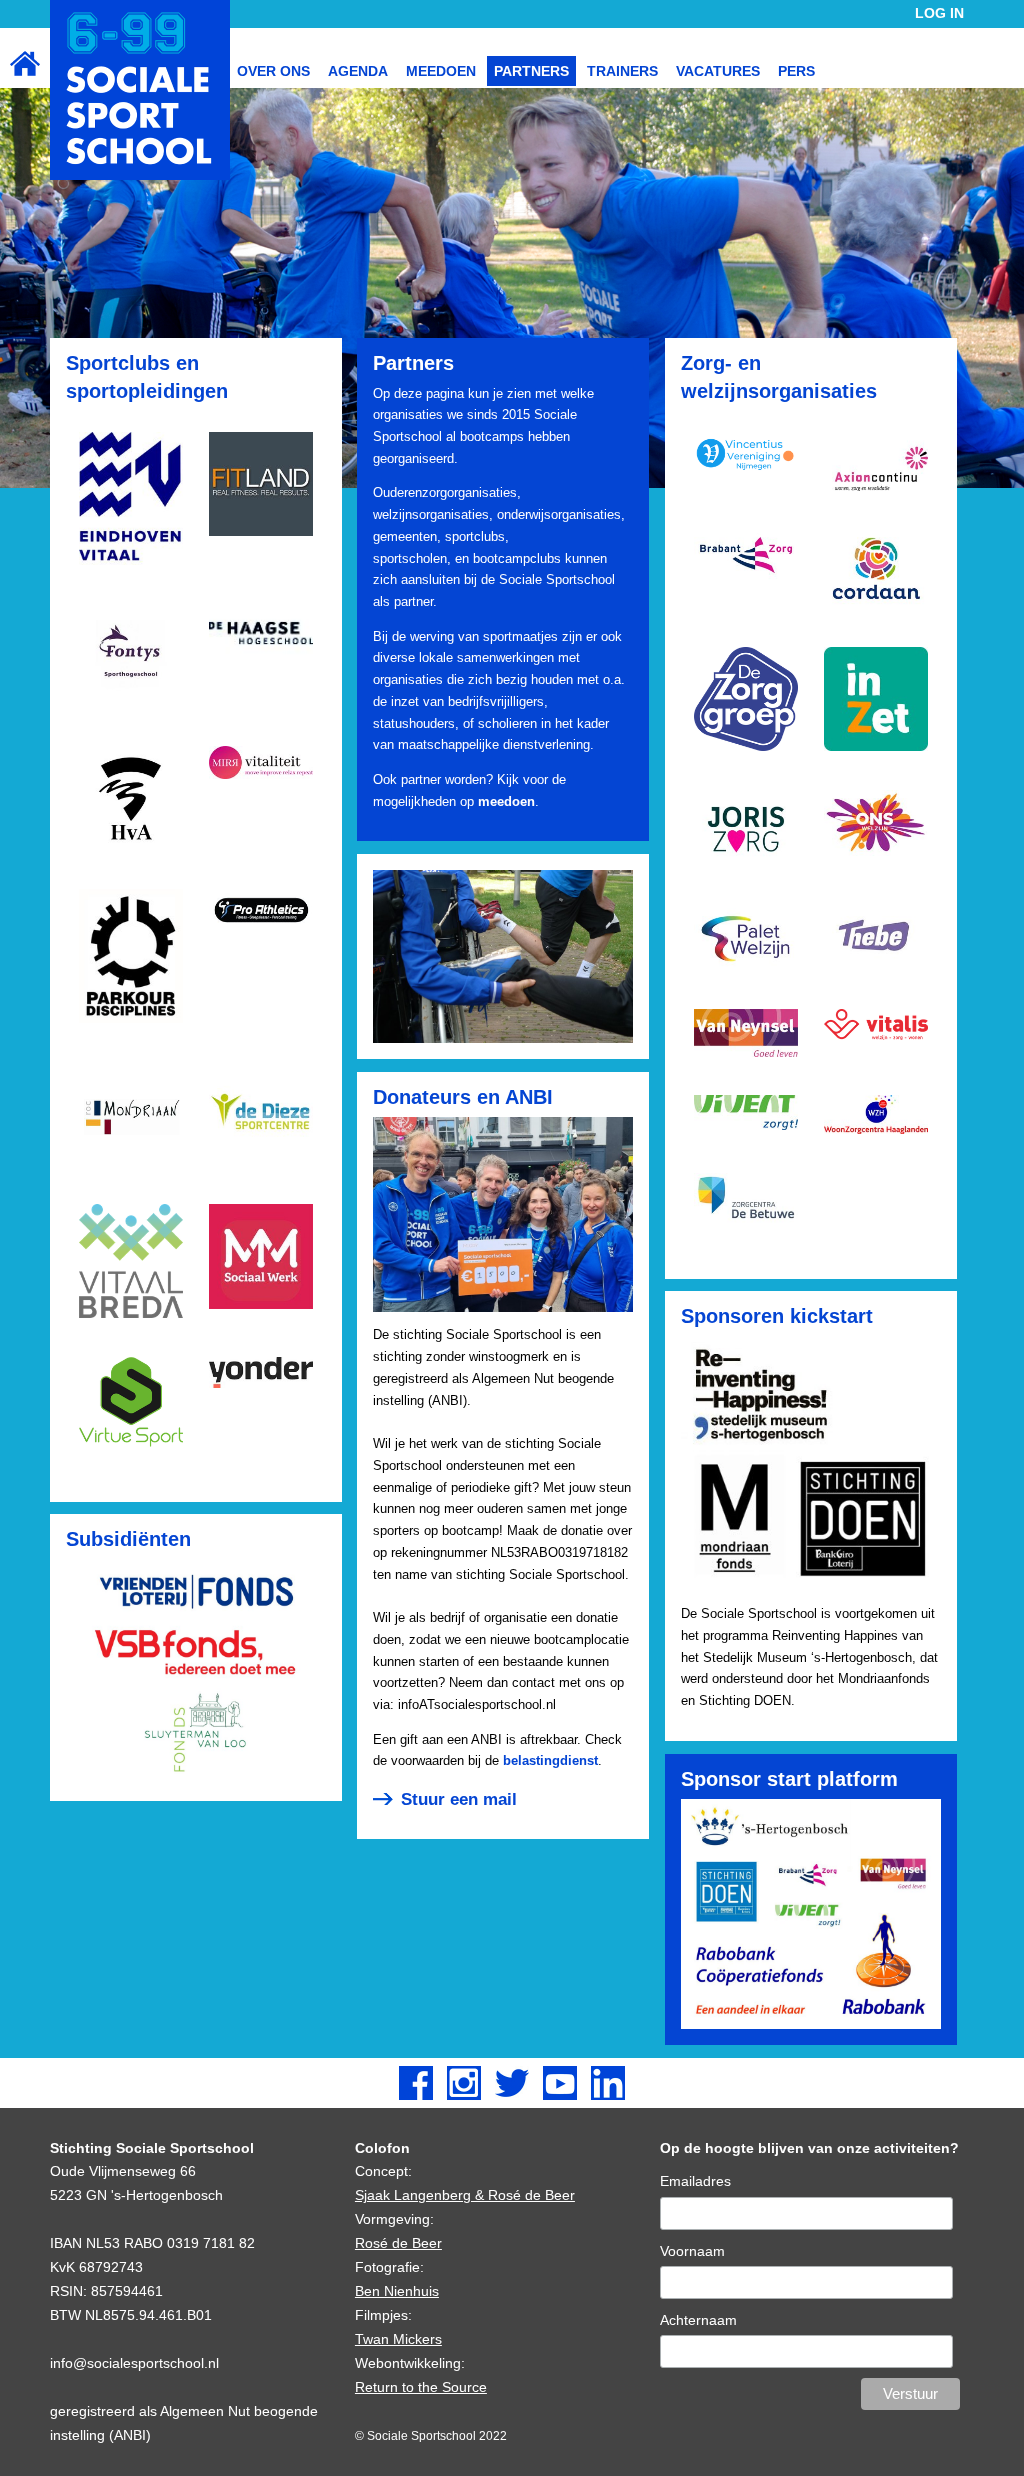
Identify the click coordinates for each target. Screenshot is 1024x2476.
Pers (796, 71)
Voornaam (692, 2251)
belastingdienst (550, 1760)
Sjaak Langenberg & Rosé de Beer (465, 2195)
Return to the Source (421, 2387)
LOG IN (939, 13)
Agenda (358, 71)
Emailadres (695, 2181)
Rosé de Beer (398, 2243)
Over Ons (273, 71)
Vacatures (718, 71)
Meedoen (441, 71)
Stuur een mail (459, 1799)
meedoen (506, 801)
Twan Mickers (398, 2339)
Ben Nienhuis (397, 2291)
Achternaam (698, 2320)
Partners (531, 71)
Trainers (622, 71)
